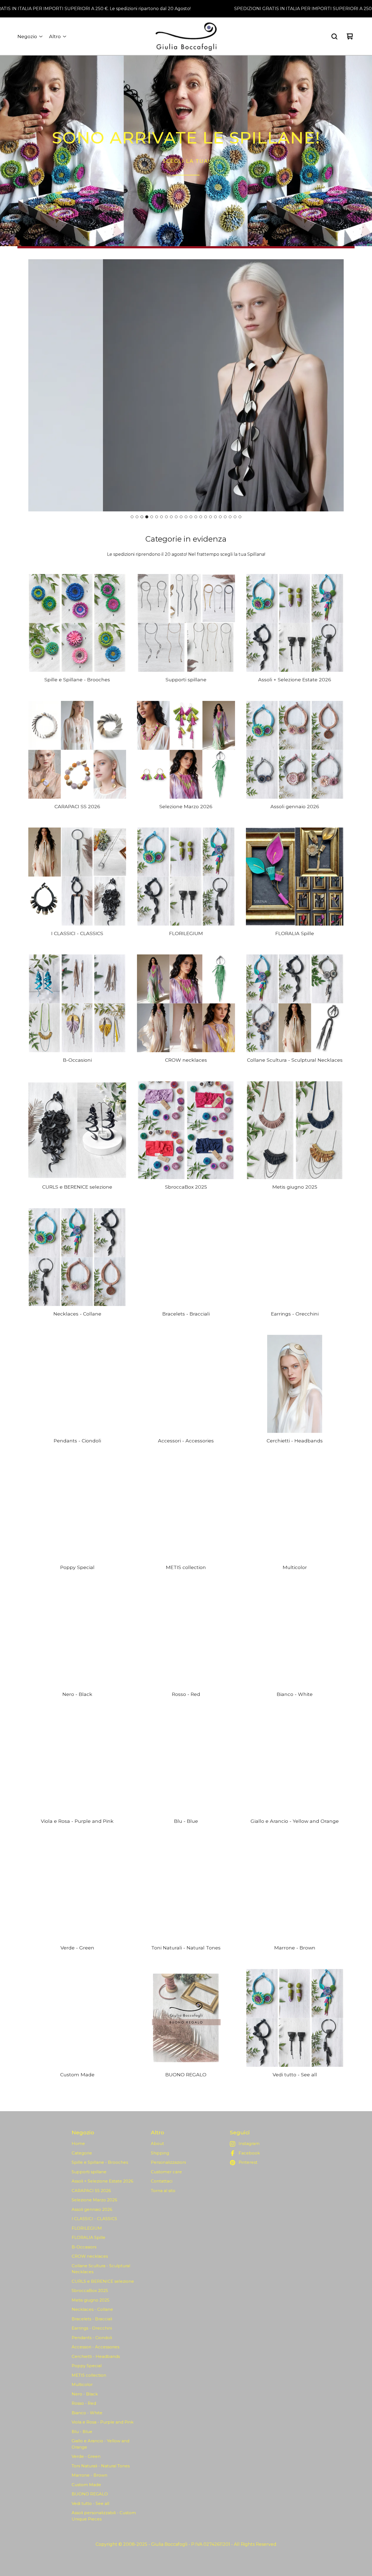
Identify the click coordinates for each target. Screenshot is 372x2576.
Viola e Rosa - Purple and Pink (103, 2422)
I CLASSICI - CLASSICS (94, 2219)
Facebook (249, 2153)
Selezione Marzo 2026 (94, 2200)
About (157, 2143)
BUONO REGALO (90, 2494)
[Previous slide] (37, 386)
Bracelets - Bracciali (92, 2319)
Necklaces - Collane (92, 2309)
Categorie (82, 2153)
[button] (186, 151)
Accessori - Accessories (95, 2347)
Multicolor (82, 2384)
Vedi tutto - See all (90, 2503)
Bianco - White (87, 2413)
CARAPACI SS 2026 (91, 2191)
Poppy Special (87, 2366)
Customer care (166, 2172)
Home (78, 2143)
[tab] (132, 517)
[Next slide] (335, 386)
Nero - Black (85, 2394)
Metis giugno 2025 (91, 2300)
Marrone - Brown (89, 2475)
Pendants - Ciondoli (92, 2338)
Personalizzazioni (168, 2162)
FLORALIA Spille (89, 2237)
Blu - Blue (82, 2432)
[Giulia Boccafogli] (186, 36)
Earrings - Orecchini (92, 2328)
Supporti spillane (89, 2172)
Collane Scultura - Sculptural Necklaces (101, 2269)
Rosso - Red (84, 2403)
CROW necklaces (90, 2256)
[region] (186, 9)
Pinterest (248, 2162)
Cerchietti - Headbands (96, 2356)
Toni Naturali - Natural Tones (101, 2466)
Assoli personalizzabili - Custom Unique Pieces (104, 2516)
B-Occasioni (84, 2247)
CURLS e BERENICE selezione (103, 2281)
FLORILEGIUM (87, 2228)
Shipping (160, 2153)
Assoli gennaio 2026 (92, 2209)
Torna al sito (163, 2191)
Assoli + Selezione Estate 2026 (102, 2181)
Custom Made (86, 2485)
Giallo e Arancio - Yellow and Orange (100, 2444)
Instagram (249, 2143)
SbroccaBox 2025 (90, 2290)
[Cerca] (334, 36)
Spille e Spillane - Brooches (100, 2162)
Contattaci (162, 2181)
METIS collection (89, 2375)
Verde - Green (86, 2456)
